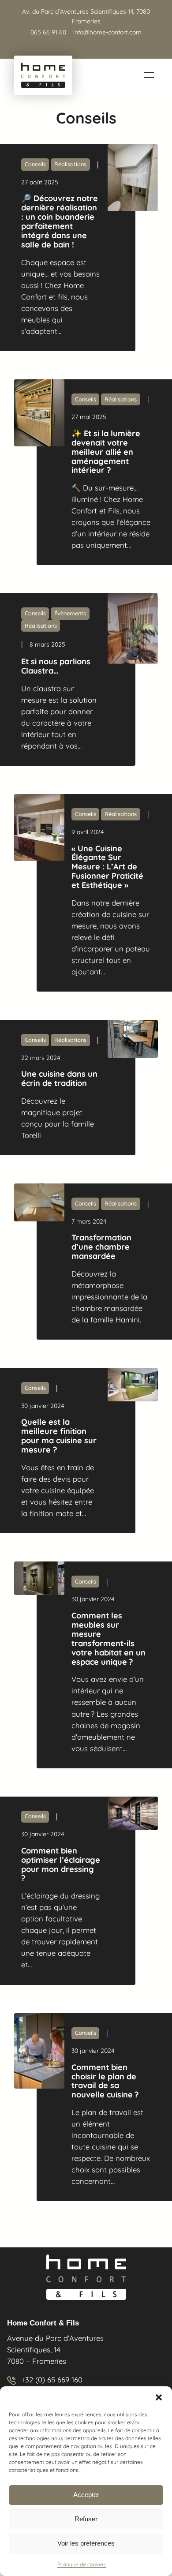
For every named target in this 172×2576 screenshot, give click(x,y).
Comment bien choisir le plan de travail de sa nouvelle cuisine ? (105, 2082)
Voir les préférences (86, 2543)
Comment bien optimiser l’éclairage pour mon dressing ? (61, 1865)
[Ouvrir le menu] (149, 75)
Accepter (86, 2495)
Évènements (70, 613)
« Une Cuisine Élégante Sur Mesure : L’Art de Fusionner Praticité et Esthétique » (107, 867)
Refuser (86, 2519)
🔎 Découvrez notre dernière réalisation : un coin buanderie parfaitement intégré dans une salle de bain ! (60, 222)
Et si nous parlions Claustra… (56, 666)
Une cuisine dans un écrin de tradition (59, 1079)
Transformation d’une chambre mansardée (101, 1247)
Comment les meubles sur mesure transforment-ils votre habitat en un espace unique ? (108, 1639)
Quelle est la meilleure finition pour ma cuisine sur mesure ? (59, 1436)
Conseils (35, 164)
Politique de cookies (82, 2564)
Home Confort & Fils (43, 2323)
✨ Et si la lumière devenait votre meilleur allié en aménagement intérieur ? (106, 452)
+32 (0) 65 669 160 (52, 2379)
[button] (159, 2397)
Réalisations (70, 164)
